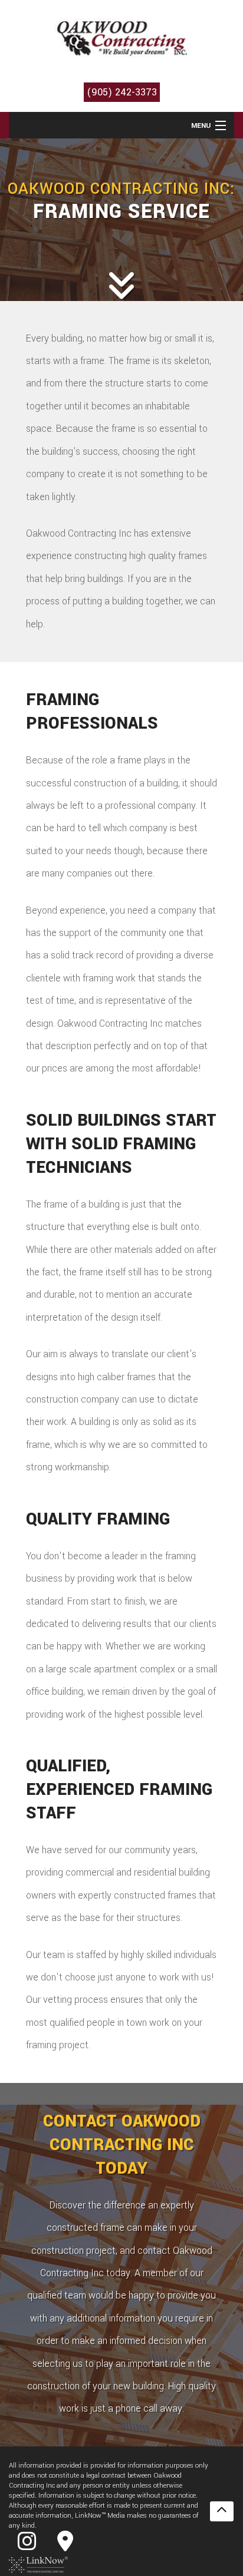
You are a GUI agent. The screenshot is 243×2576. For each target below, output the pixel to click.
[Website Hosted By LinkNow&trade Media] (38, 2565)
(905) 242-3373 (122, 92)
